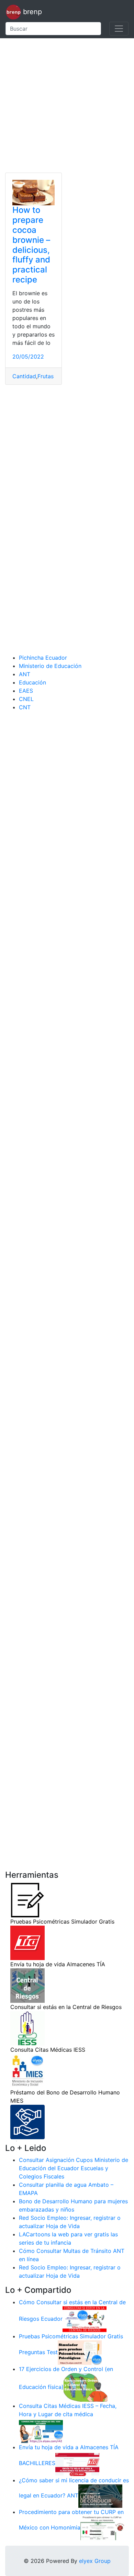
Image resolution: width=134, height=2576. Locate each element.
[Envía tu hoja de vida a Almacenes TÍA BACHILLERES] (77, 2463)
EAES (26, 691)
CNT (25, 707)
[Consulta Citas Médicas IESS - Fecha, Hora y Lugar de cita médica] (41, 2430)
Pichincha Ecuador (43, 658)
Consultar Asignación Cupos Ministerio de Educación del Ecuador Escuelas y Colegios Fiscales (74, 2168)
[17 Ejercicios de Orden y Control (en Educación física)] (86, 2387)
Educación (32, 682)
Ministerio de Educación (50, 666)
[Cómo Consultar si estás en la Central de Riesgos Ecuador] (85, 2319)
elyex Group (95, 2561)
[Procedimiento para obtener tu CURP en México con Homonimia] (102, 2528)
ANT (25, 674)
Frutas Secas (54, 376)
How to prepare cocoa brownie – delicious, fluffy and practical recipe (31, 245)
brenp (31, 12)
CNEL (26, 699)
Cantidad (24, 376)
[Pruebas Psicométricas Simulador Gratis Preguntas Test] (80, 2352)
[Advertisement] (67, 105)
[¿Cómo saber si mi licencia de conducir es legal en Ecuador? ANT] (100, 2496)
